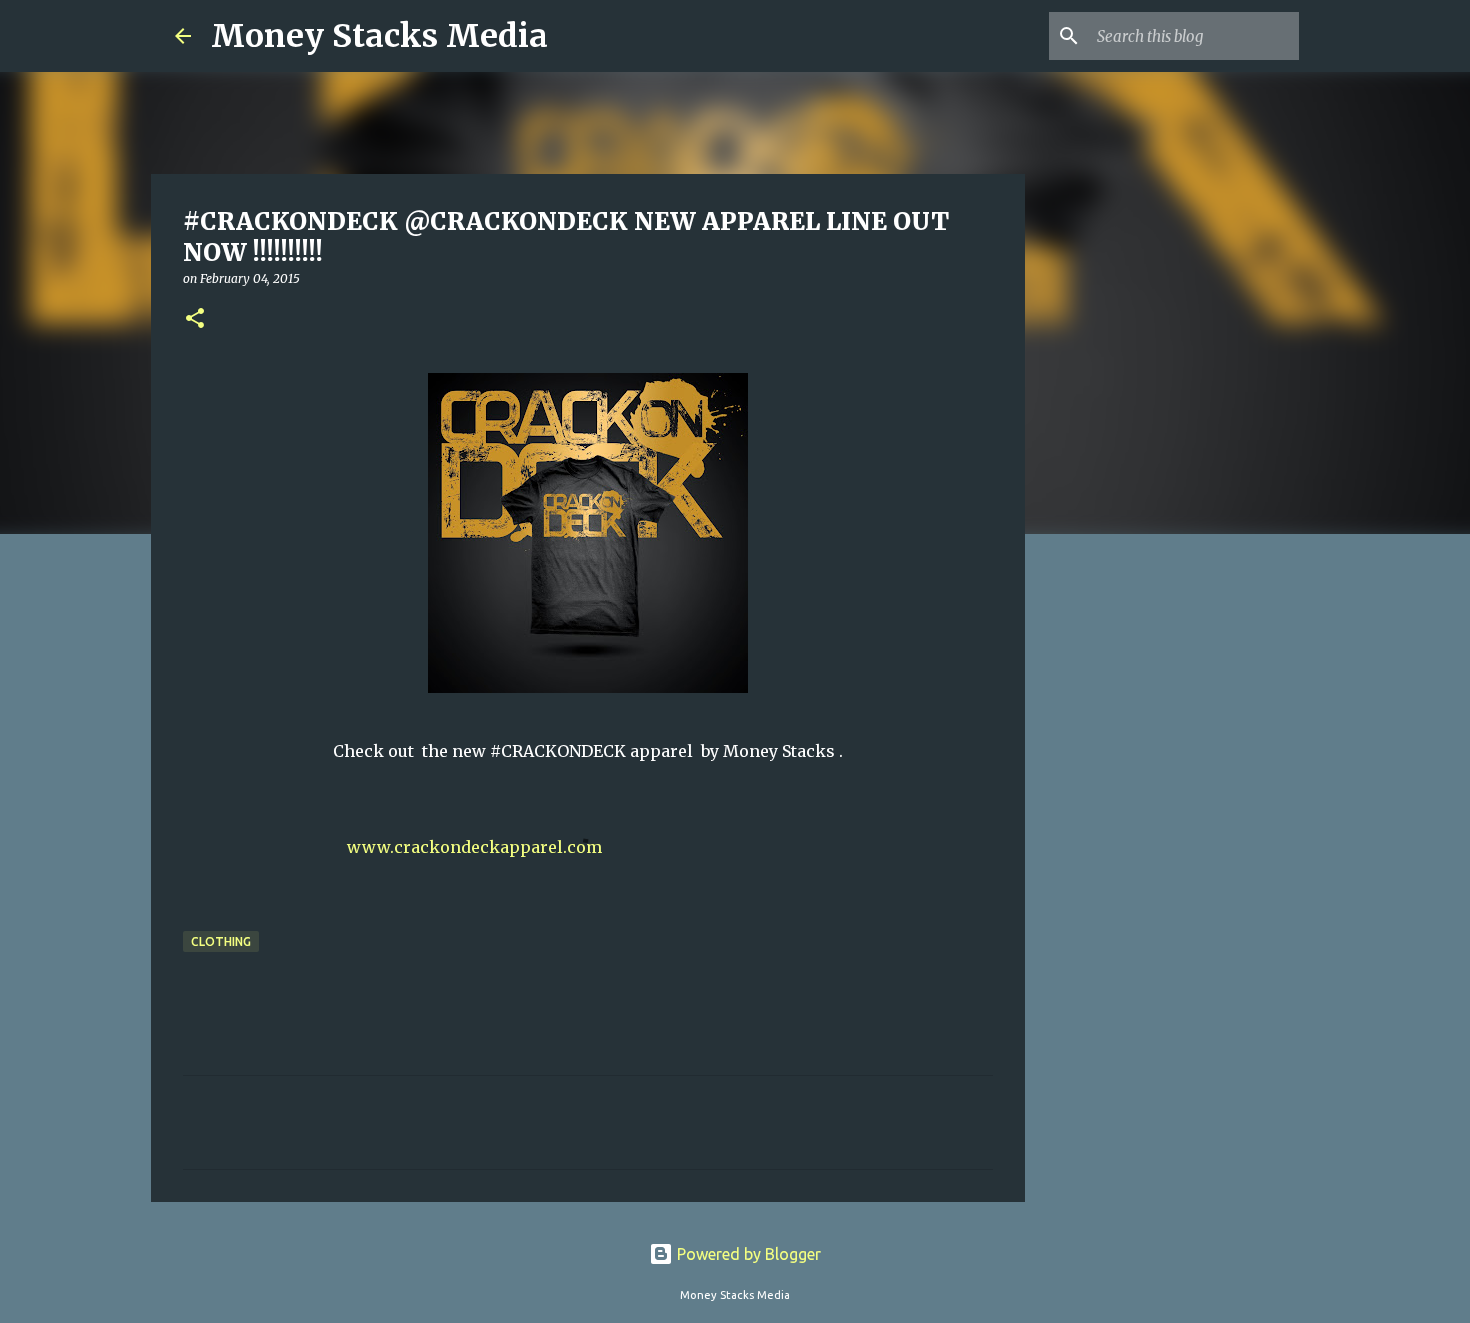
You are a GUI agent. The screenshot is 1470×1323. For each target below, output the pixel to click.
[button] (195, 319)
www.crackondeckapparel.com (474, 847)
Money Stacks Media (379, 36)
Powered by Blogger (747, 1254)
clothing (221, 941)
